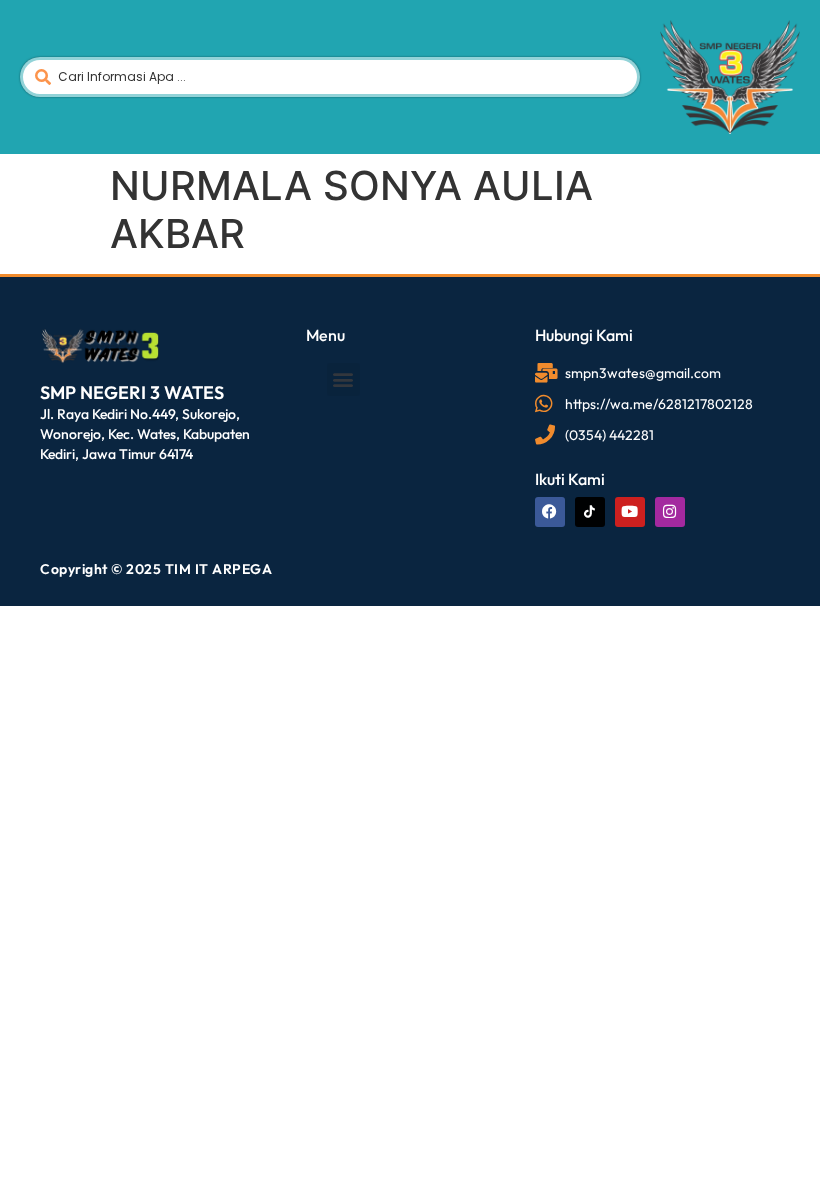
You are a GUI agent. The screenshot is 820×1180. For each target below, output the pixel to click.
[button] (343, 379)
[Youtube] (630, 512)
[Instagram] (670, 512)
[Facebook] (550, 512)
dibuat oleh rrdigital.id (47, 298)
